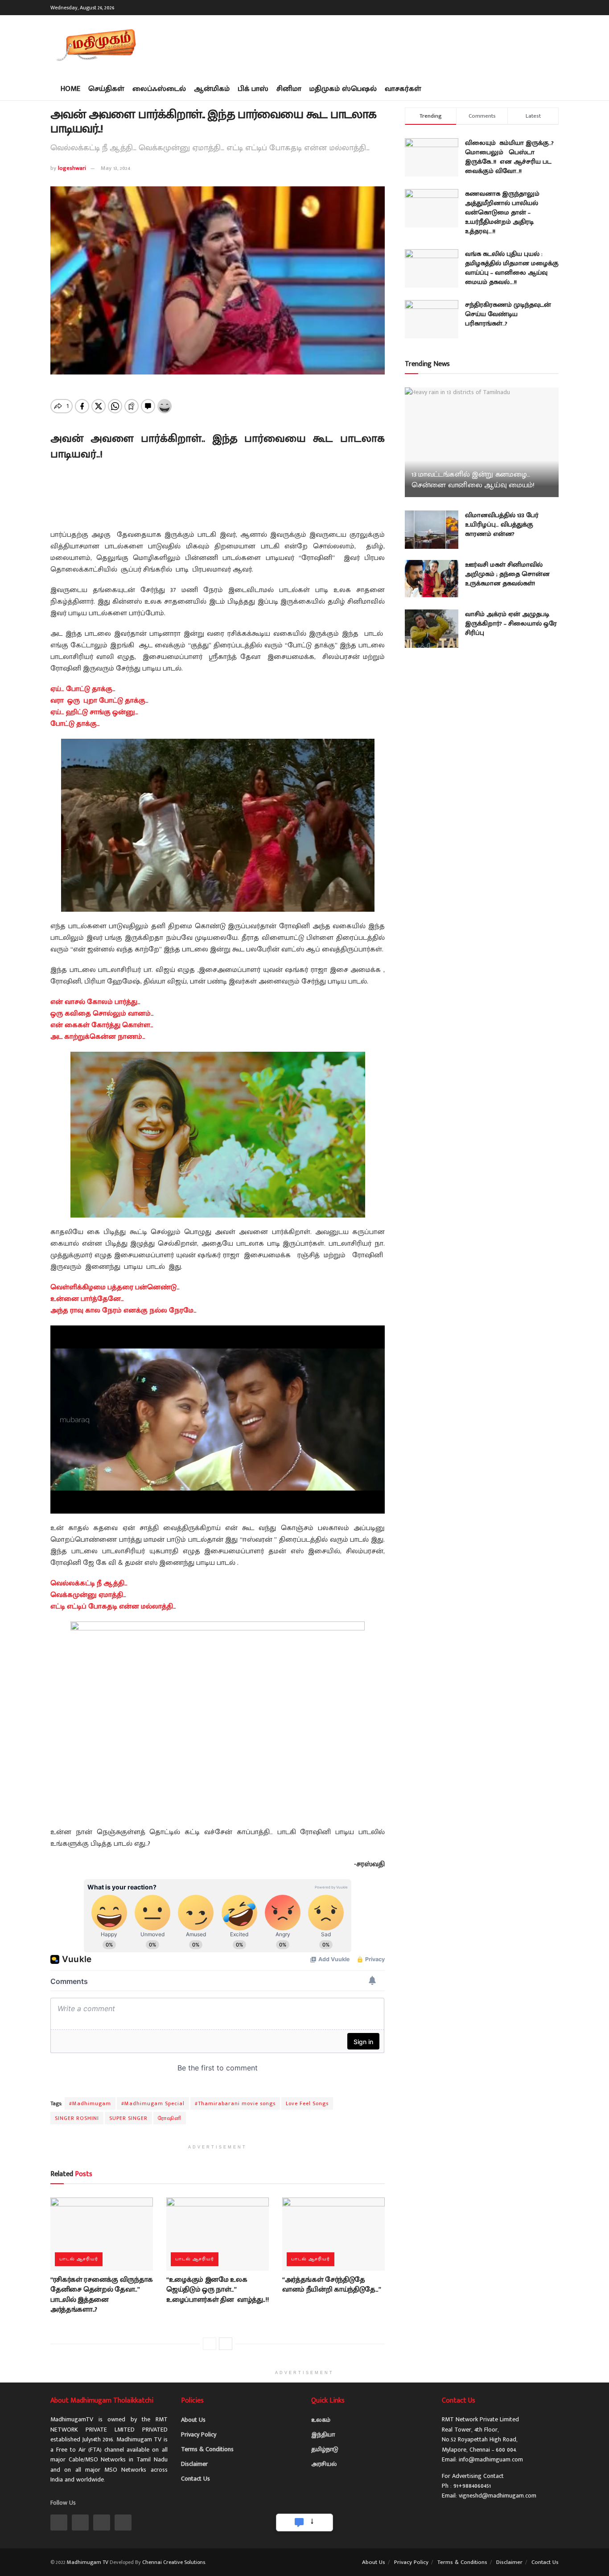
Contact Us (195, 2479)
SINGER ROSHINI (77, 2118)
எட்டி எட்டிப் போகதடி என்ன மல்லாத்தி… (113, 1607)
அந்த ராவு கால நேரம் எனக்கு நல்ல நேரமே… (123, 1311)
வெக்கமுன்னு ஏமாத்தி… (88, 1595)
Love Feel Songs (307, 2103)
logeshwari (72, 168)
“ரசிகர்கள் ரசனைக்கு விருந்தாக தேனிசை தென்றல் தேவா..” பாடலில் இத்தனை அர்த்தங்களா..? (102, 2295)
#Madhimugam (90, 2103)
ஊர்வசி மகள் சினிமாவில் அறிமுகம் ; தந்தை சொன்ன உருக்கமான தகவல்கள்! (507, 574)
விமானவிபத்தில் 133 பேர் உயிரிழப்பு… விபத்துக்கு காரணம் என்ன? (502, 525)
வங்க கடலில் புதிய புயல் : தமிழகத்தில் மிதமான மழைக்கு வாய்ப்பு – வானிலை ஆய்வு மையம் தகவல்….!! (512, 268)
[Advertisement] (396, 45)
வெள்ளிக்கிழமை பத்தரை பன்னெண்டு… (115, 1287)
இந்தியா (323, 2434)
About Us (193, 2420)
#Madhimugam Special (153, 2103)
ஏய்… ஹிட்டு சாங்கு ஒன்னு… (94, 712)
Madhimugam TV (88, 2562)
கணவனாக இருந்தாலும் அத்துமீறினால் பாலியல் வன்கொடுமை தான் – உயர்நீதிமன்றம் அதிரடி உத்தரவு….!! (502, 212)
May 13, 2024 (115, 168)
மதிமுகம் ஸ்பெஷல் (343, 89)
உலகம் (321, 2420)
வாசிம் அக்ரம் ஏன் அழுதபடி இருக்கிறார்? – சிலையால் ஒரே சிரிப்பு (511, 623)
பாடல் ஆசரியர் (79, 2259)
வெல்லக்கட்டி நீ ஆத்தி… (89, 1583)
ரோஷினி (170, 2118)
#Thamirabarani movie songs (235, 2103)
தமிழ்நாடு (325, 2449)
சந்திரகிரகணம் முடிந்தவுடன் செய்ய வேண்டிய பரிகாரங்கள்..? (508, 314)
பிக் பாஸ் (253, 89)
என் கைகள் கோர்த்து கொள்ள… (102, 1025)
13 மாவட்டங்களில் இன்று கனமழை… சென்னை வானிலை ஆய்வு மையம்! (473, 480)
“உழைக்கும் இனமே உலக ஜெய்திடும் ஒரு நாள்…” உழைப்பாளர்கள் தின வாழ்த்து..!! (217, 2290)
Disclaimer (194, 2464)
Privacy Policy (199, 2434)
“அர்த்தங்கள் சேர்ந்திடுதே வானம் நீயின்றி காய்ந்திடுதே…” (332, 2285)
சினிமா (289, 89)
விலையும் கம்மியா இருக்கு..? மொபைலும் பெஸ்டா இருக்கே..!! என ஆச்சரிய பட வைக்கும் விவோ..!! (509, 157)
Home (70, 89)
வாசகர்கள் (403, 89)
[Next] (226, 2344)
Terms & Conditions (207, 2449)
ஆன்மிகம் (212, 89)
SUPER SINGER (128, 2118)
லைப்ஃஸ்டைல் (159, 89)
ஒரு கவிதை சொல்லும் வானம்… (102, 1014)
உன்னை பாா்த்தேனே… (87, 1299)
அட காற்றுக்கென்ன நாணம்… (98, 1037)
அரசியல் (324, 2464)
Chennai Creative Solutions (174, 2562)
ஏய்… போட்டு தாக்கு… (83, 689)
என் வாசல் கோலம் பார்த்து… (95, 1002)
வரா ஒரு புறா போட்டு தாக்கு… (99, 701)
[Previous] (210, 2344)
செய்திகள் (106, 89)
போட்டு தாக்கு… (76, 724)
